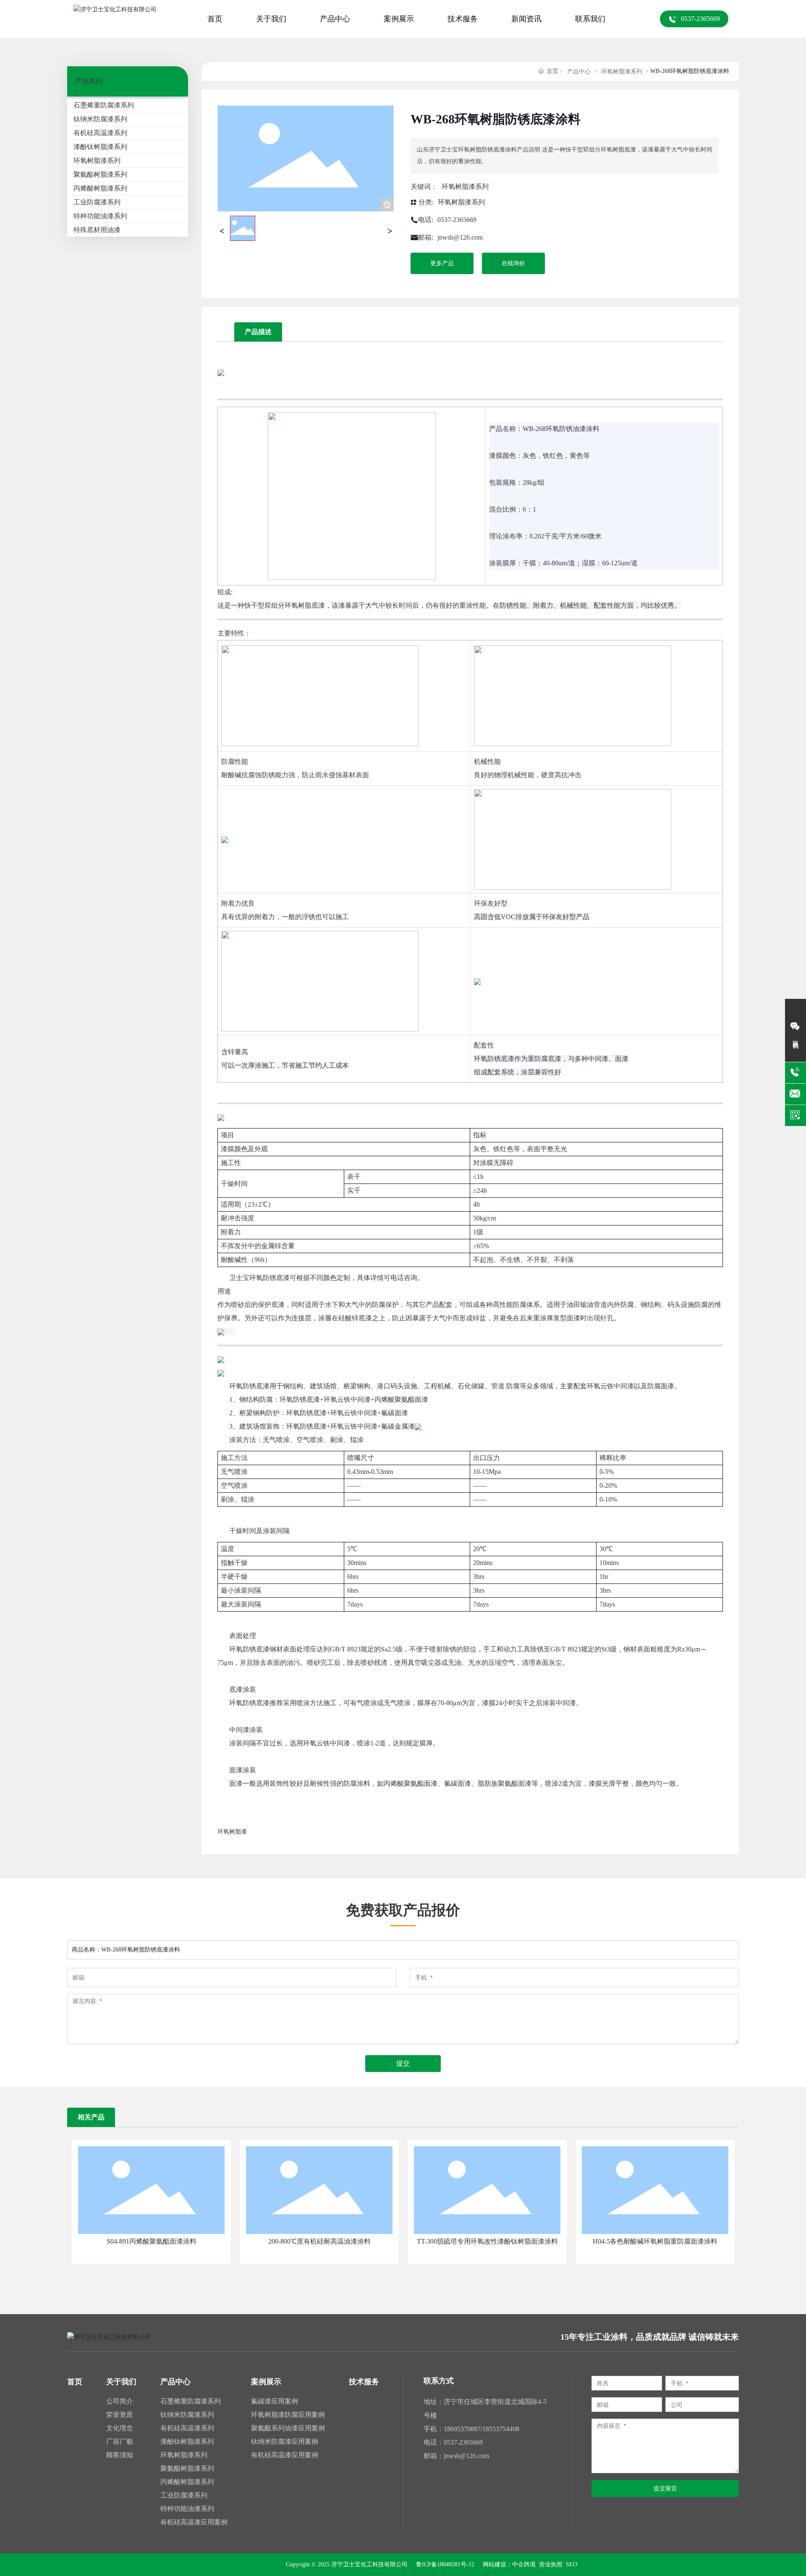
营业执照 (550, 2564)
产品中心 (579, 72)
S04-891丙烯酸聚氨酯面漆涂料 (152, 2241)
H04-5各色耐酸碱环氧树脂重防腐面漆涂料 (655, 2241)
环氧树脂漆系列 (622, 72)
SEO (572, 2564)
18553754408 (501, 2429)
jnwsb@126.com (460, 237)
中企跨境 (524, 2564)
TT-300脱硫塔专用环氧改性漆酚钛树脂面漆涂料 (487, 2241)
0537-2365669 (457, 220)
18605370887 (462, 2429)
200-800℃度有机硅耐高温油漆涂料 (319, 2241)
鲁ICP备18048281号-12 (445, 2565)
